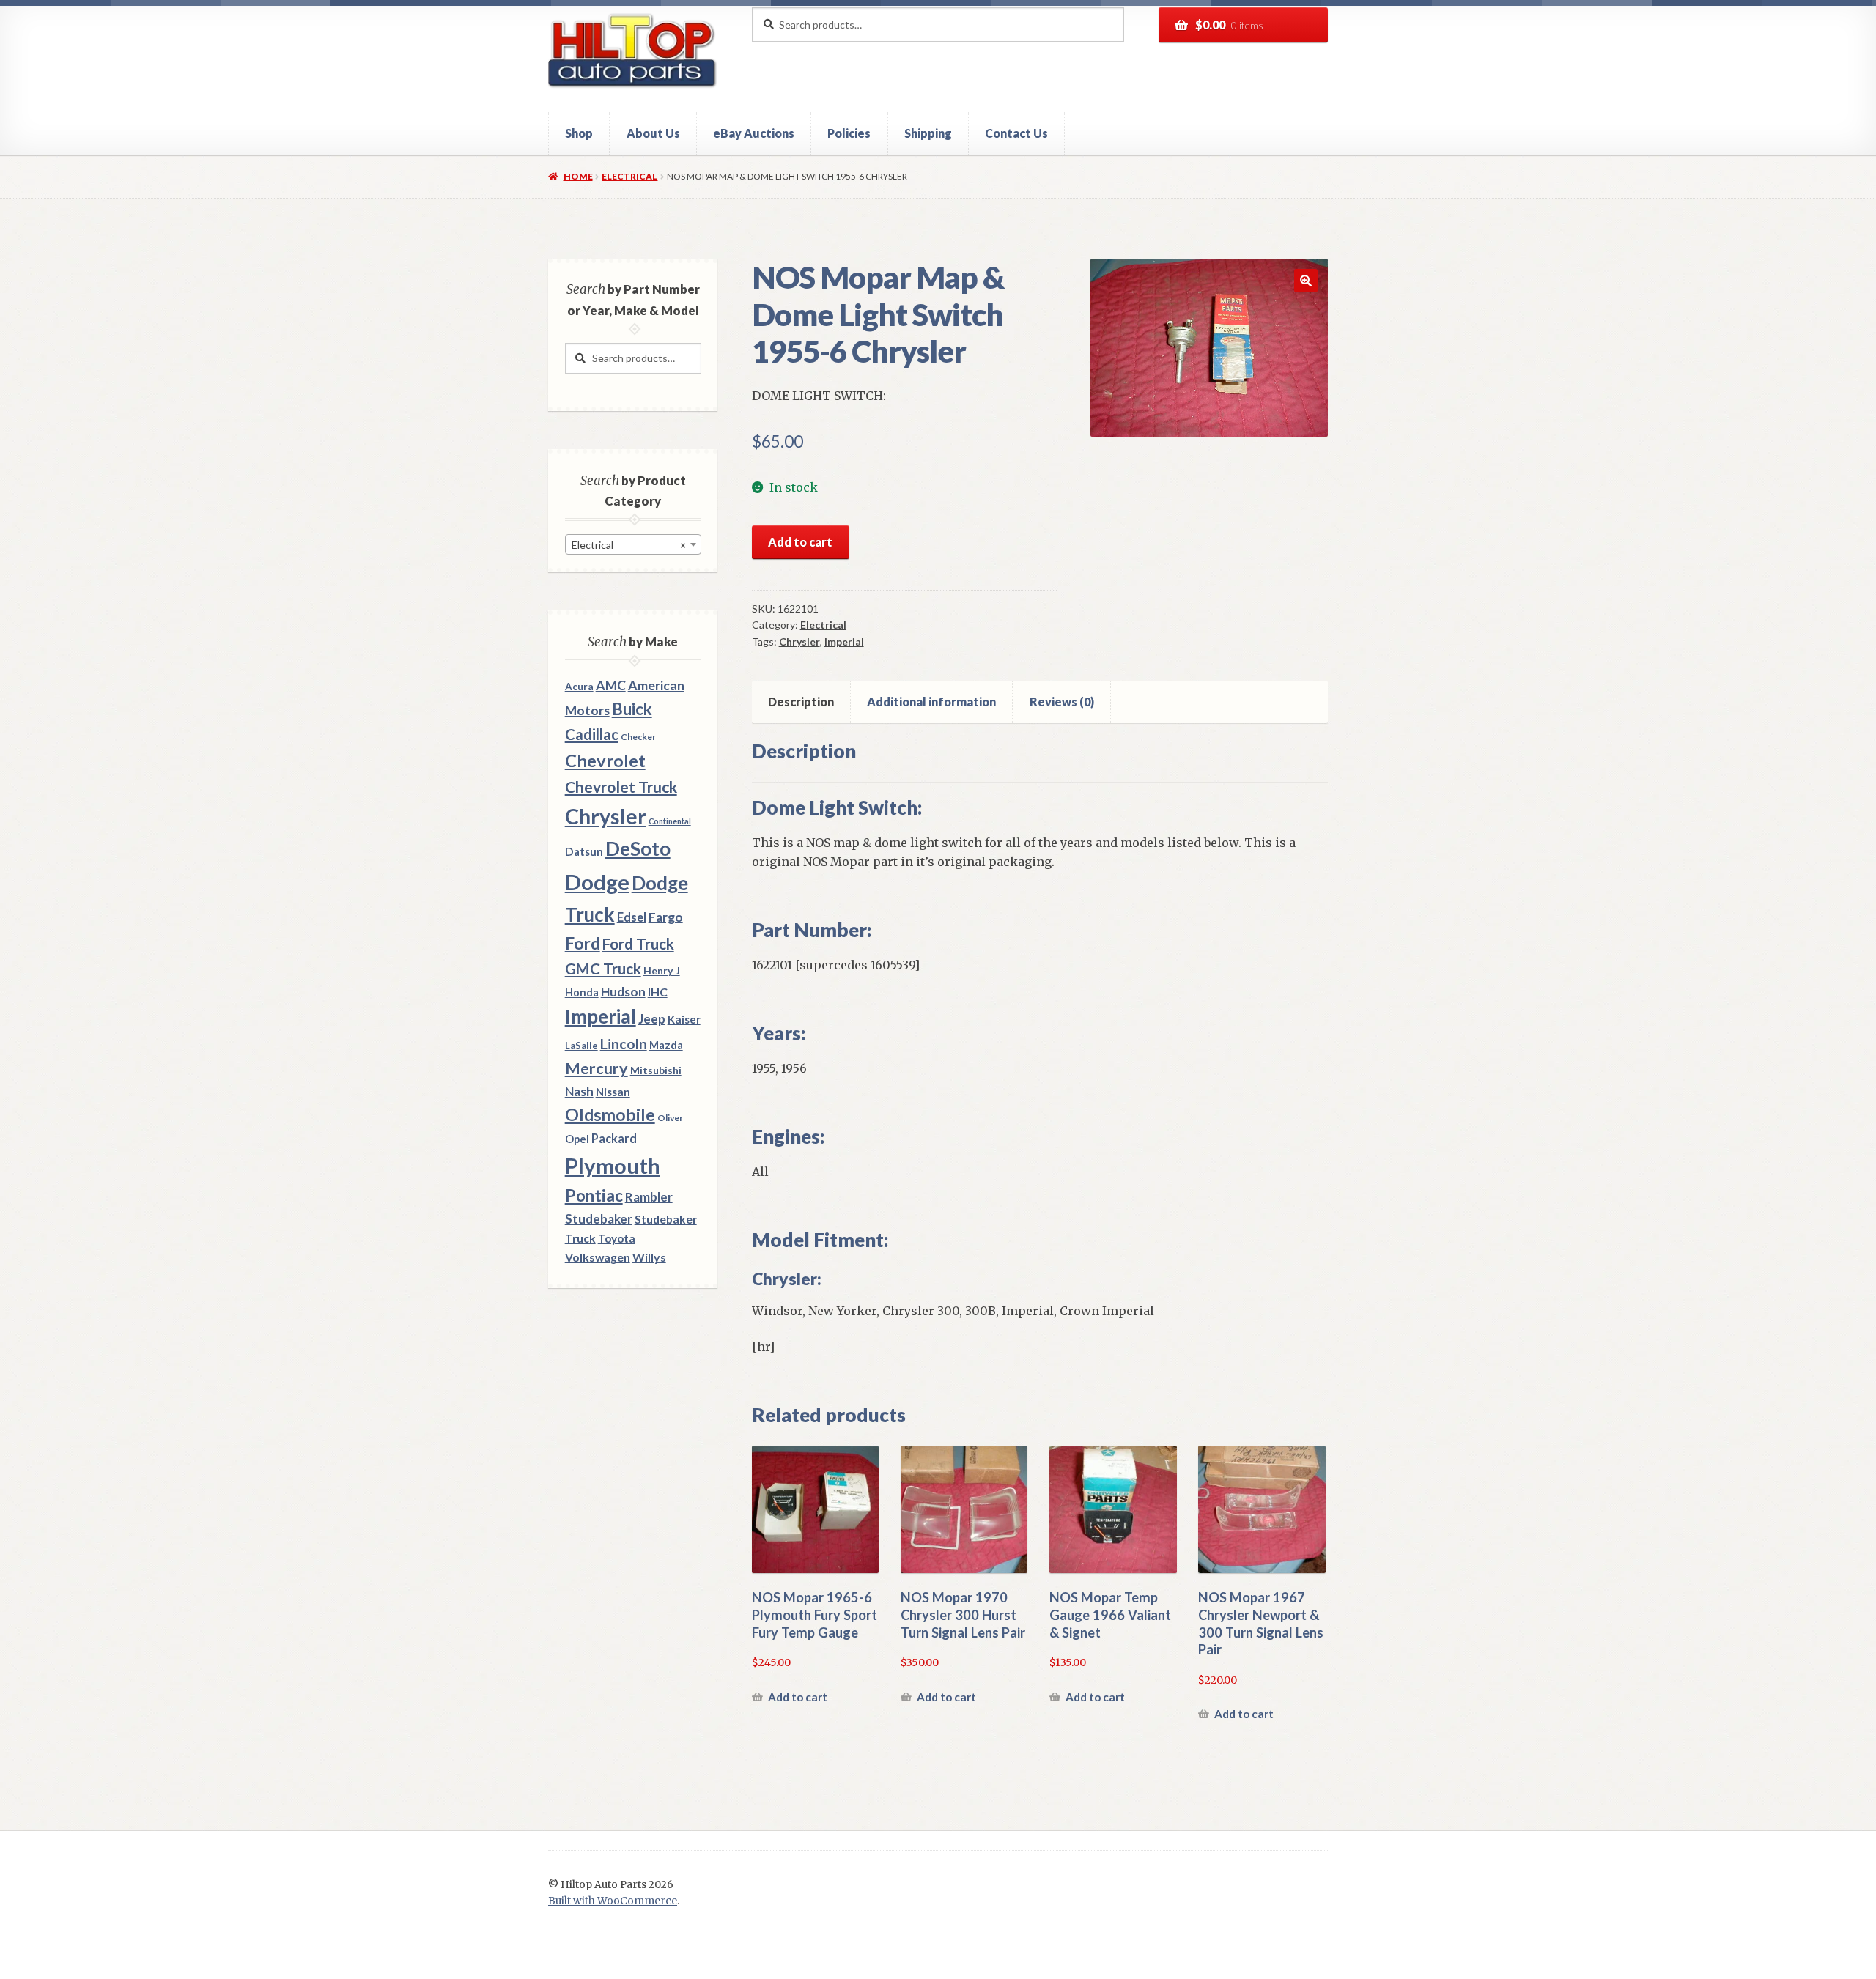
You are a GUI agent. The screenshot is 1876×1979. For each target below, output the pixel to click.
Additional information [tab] (931, 702)
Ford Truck (638, 944)
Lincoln (624, 1044)
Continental (670, 821)
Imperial (844, 641)
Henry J (662, 970)
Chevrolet (605, 761)
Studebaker (599, 1219)
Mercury (597, 1068)
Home (578, 176)
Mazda (666, 1045)
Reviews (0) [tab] (1062, 702)
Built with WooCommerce (613, 1901)
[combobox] (633, 544)
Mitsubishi (656, 1070)
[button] (1306, 281)
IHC (658, 992)
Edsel (632, 917)
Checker (638, 737)
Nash (579, 1091)
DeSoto (638, 848)
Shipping (928, 133)
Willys (649, 1257)
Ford (583, 943)
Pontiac (594, 1195)
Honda (582, 992)
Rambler (649, 1197)
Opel (577, 1139)
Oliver (670, 1118)
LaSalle (581, 1046)
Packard (614, 1138)
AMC (611, 685)
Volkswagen (598, 1257)
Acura (579, 687)
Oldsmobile (610, 1115)
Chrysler (799, 641)
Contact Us (1016, 133)
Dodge (597, 882)
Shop (579, 133)
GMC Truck (603, 969)
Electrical (629, 176)
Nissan (613, 1092)
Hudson (623, 992)
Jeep (652, 1019)
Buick (632, 709)
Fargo (666, 917)
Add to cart (800, 542)
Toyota (617, 1238)
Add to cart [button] (798, 1697)
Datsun (584, 851)
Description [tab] (801, 702)
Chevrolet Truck (621, 787)
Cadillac (592, 734)
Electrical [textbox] (629, 545)
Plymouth (613, 1165)
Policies (849, 133)
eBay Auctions (754, 133)
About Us (653, 133)
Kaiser (684, 1019)
